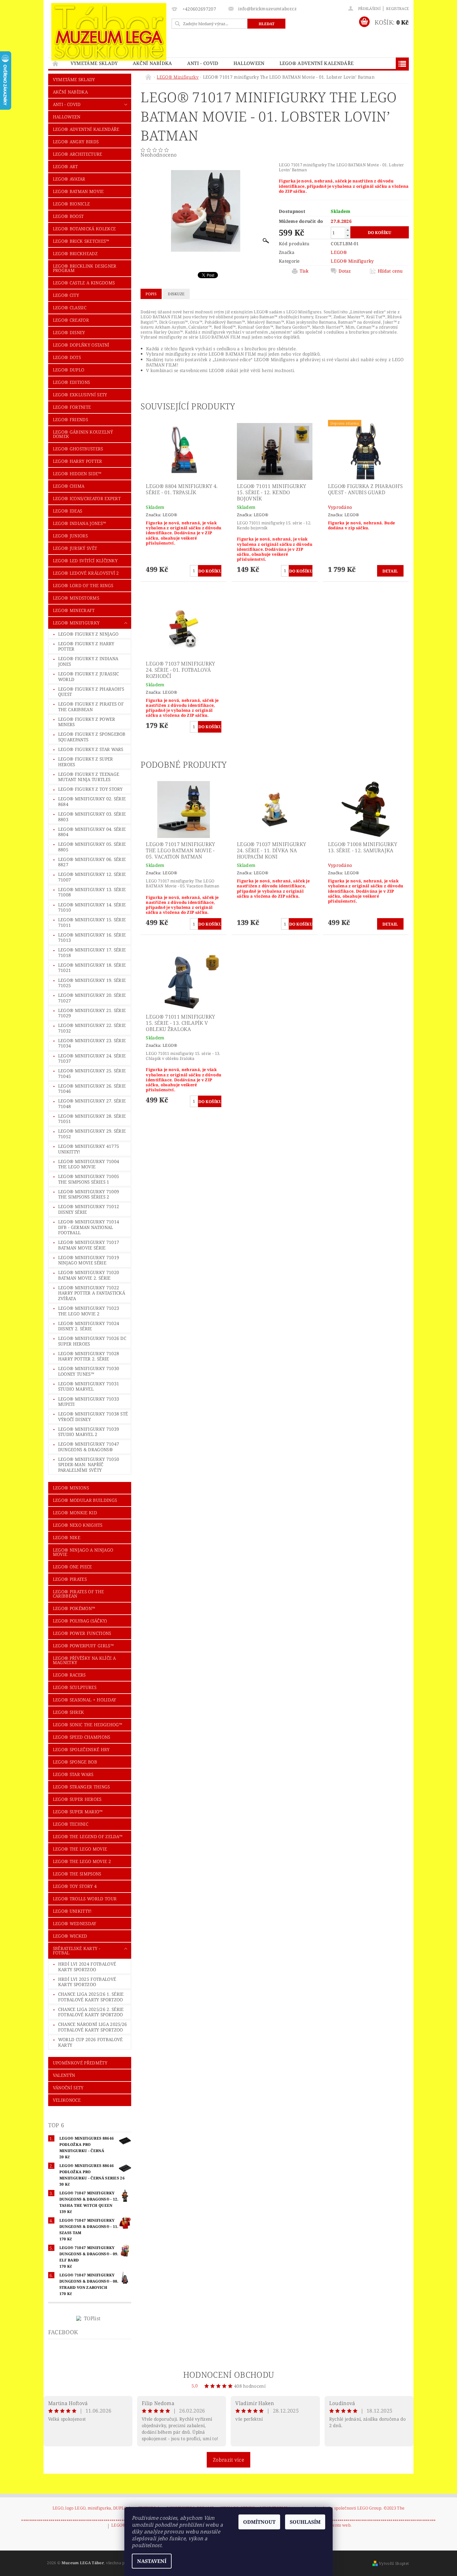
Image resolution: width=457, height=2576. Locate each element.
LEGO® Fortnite (72, 407)
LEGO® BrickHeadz (75, 253)
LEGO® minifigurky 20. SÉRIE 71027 (92, 998)
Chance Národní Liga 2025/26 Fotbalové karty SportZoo (93, 2027)
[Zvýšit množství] (348, 230)
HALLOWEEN (249, 63)
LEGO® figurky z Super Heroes (86, 762)
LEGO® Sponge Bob (75, 1762)
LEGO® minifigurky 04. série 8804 (92, 832)
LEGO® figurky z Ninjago (88, 634)
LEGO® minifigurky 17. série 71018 (92, 952)
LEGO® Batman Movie (78, 191)
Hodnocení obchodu (228, 2375)
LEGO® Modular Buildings (85, 1500)
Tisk (304, 271)
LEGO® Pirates (70, 1579)
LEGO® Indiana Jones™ (79, 523)
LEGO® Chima (69, 486)
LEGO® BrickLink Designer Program (85, 268)
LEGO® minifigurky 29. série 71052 (92, 1134)
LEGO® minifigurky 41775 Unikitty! (89, 1149)
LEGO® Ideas (68, 511)
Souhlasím (305, 2522)
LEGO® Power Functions (82, 1633)
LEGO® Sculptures (75, 1687)
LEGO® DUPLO (69, 370)
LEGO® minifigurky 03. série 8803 (92, 817)
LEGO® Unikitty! (72, 1911)
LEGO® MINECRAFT (74, 610)
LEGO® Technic (71, 1824)
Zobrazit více (228, 2460)
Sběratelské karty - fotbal (76, 1950)
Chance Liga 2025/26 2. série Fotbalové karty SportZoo (91, 2012)
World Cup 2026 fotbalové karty (90, 2042)
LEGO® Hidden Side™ (77, 474)
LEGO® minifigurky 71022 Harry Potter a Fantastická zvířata (92, 1293)
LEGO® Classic (70, 308)
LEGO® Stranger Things (81, 1787)
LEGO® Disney (69, 332)
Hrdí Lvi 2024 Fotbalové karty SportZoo (87, 1967)
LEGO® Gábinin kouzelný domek (83, 434)
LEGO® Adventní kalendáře (317, 63)
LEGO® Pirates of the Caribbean (78, 1594)
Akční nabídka (152, 63)
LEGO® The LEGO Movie (80, 1849)
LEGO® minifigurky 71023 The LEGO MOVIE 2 (89, 1311)
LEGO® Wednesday (75, 1923)
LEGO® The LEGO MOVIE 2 (82, 1861)
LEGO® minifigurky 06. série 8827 (92, 862)
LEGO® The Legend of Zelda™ (88, 1836)
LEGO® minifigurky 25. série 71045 (92, 1073)
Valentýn (64, 2075)
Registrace (397, 9)
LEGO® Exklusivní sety (80, 395)
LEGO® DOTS (67, 357)
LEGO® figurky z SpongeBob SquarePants (92, 737)
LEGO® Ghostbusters (78, 449)
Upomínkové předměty (80, 2063)
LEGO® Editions (71, 382)
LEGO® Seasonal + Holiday (85, 1700)
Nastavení (152, 2561)
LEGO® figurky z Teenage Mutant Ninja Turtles (89, 777)
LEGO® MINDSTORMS (76, 598)
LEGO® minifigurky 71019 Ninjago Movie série (89, 1260)
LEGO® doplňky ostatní (81, 345)
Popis (151, 294)
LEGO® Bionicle (71, 204)
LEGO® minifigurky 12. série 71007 (92, 877)
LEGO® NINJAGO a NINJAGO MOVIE (83, 1552)
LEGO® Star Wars (73, 1774)
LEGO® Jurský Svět (75, 548)
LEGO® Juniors (70, 536)
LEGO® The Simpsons (77, 1874)
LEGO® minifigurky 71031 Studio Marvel (89, 1386)
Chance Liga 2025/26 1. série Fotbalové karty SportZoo (91, 1997)
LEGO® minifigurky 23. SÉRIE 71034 (92, 1043)
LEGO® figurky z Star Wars (91, 749)
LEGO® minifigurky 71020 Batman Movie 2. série (89, 1275)
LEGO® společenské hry (81, 1749)
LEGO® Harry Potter (78, 461)
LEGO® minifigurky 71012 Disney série (89, 1209)
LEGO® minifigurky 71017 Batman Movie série (89, 1245)
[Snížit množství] (348, 235)
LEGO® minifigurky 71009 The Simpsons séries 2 (89, 1194)
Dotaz (345, 271)
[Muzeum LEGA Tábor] (109, 32)
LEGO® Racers (69, 1675)
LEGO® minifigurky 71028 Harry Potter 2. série (89, 1356)
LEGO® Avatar (69, 179)
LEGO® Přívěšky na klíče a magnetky (84, 1660)
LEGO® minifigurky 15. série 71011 (92, 922)
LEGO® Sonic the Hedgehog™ (88, 1725)
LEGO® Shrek (69, 1712)
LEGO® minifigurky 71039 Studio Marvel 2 (89, 1432)
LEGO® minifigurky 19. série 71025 (92, 983)
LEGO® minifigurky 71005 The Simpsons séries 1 (89, 1179)
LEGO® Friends (70, 419)
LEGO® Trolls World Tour (85, 1899)
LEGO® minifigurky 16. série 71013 (92, 938)
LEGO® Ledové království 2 (86, 573)
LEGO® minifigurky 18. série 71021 (92, 968)
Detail (390, 571)
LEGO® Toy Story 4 (75, 1886)
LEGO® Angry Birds (76, 142)
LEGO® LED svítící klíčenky (85, 561)
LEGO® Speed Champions (82, 1737)
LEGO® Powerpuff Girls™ (83, 1646)
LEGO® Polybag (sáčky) (80, 1621)
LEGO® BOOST (68, 216)
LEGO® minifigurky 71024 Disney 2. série (89, 1326)
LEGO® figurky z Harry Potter (86, 646)
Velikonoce (67, 2100)
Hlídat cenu (390, 271)
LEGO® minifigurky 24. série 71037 (92, 1058)
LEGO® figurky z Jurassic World (89, 676)
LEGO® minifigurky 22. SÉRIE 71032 (92, 1028)
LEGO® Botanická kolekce (84, 229)
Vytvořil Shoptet (394, 2563)
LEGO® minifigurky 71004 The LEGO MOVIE (89, 1164)
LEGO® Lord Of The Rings (83, 585)
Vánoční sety (68, 2088)
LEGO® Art (65, 166)
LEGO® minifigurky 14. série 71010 (92, 907)
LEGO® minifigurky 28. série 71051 (92, 1119)
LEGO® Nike (67, 1537)
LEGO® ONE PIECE (72, 1567)
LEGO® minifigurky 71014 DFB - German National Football (89, 1227)
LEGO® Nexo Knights (78, 1525)
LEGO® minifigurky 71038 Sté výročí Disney (93, 1417)
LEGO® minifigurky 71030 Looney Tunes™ (89, 1371)
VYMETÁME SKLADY (94, 63)
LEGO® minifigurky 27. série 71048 (92, 1104)
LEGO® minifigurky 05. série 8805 (92, 847)
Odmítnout (259, 2522)
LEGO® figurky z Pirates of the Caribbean (91, 707)
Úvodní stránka (56, 63)
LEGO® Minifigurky (76, 623)
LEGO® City (66, 295)
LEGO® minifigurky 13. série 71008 (92, 892)
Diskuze (176, 294)
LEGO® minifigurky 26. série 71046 (92, 1089)
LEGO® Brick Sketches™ (81, 241)
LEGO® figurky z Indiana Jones (88, 661)
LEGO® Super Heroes (77, 1799)
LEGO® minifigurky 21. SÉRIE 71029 (92, 1013)
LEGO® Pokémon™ (74, 1608)
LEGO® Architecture (78, 154)
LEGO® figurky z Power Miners (87, 722)
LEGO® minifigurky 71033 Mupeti (89, 1402)
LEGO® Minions (71, 1488)
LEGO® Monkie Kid (75, 1513)
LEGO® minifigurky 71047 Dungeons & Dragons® (89, 1447)
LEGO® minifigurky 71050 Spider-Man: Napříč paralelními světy (89, 1465)
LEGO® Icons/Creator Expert (87, 498)
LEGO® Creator (71, 320)
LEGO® (339, 252)
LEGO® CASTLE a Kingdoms (84, 283)
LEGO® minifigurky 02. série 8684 (92, 801)
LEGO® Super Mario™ (78, 1812)
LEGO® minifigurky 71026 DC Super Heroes (92, 1341)
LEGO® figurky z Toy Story (90, 789)
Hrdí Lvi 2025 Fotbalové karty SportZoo (87, 1982)
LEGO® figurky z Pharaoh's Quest (91, 692)
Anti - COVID (203, 63)
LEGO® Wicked (70, 1936)
